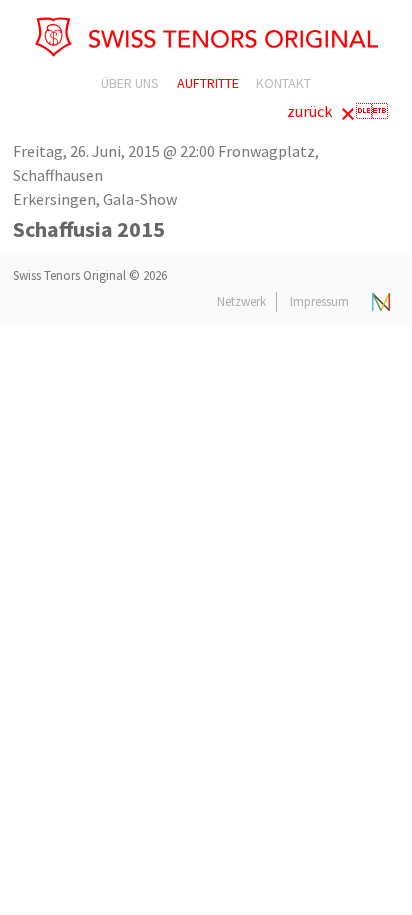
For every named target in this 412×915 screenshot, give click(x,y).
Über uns (130, 83)
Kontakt (283, 83)
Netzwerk (241, 301)
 (337, 111)
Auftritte (208, 83)
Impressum (319, 301)
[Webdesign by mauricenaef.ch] (381, 301)
